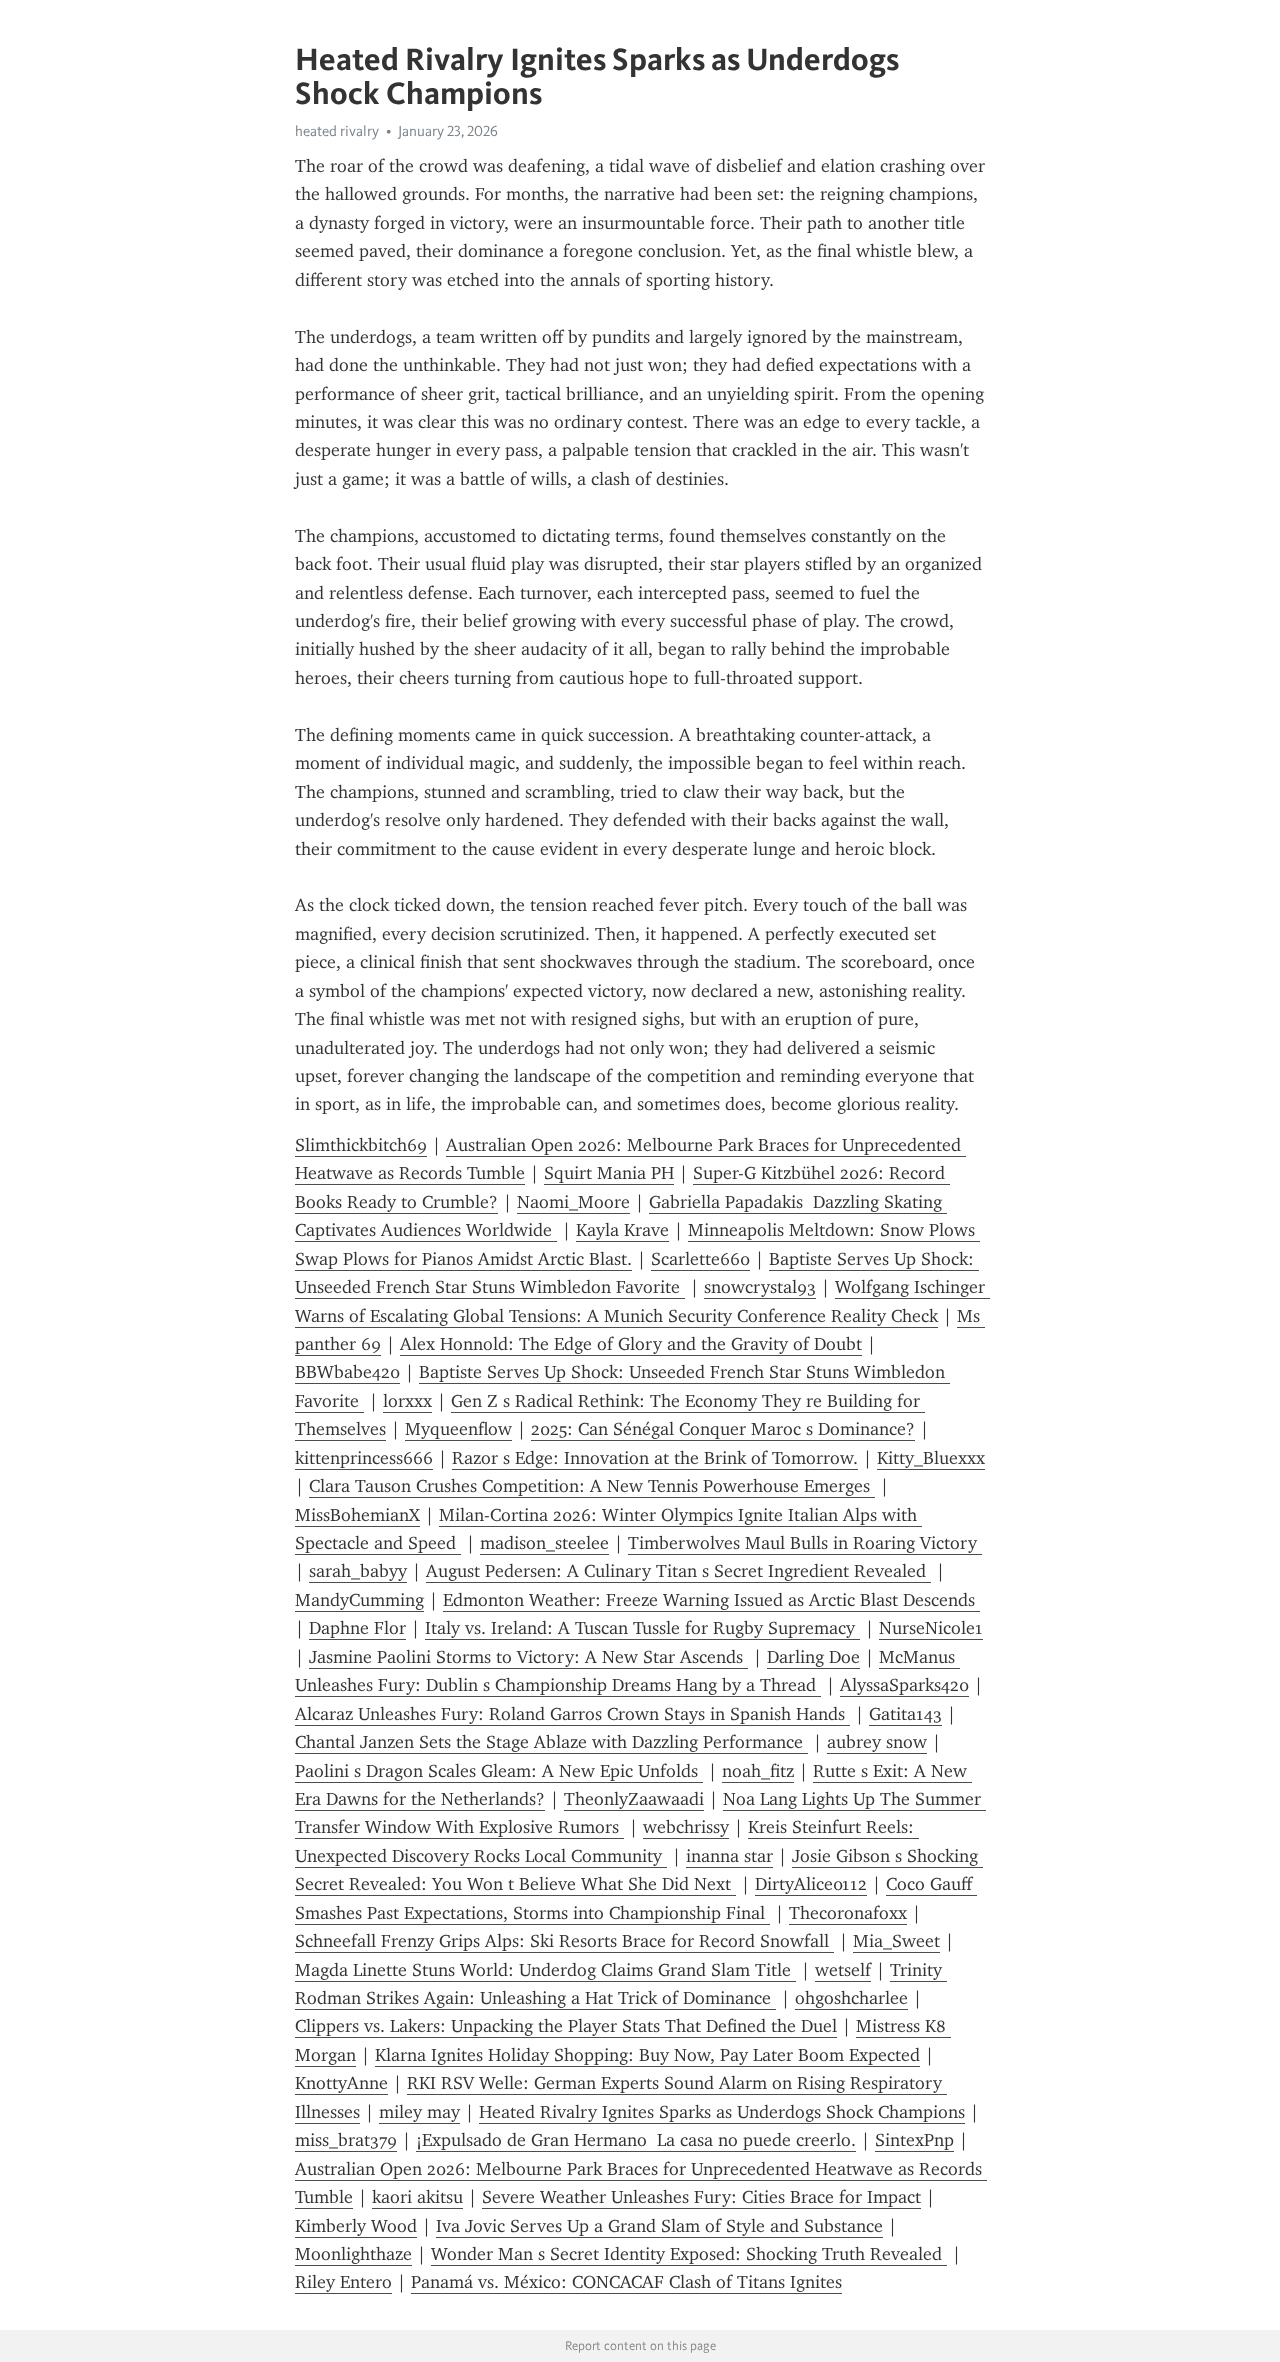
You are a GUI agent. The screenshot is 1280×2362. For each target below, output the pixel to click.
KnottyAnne (341, 2083)
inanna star (729, 1856)
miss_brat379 (346, 2140)
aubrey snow (877, 1742)
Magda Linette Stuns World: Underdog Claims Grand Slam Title (545, 1970)
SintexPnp (914, 2140)
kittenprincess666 (364, 1458)
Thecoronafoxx (848, 1913)
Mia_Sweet (896, 1941)
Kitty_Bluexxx (931, 1458)
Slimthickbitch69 (361, 1145)
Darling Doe (813, 1657)
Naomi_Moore (573, 1202)
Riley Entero (343, 2282)
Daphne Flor (357, 1628)
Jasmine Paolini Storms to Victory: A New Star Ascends (528, 1657)
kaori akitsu (417, 2197)
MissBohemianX (357, 1515)
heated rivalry (337, 131)
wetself (843, 1970)
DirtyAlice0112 (811, 1884)
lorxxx (407, 1401)
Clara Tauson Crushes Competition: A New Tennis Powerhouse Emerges (592, 1486)
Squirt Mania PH (609, 1173)
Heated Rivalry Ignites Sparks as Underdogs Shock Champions (722, 2112)
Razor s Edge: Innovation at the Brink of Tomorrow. (655, 1458)
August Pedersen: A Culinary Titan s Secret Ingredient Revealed (678, 1571)
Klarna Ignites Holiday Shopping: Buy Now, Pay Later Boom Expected (647, 2055)
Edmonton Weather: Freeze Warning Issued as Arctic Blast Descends (711, 1600)
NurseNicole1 (931, 1628)
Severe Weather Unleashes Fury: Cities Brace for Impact (701, 2197)
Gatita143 (905, 1714)
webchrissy (686, 1827)
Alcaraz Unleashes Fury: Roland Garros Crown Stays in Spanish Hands (572, 1714)
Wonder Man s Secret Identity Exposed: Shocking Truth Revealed (689, 2254)
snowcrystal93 (760, 1287)
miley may (419, 2112)
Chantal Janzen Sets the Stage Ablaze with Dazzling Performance (551, 1742)
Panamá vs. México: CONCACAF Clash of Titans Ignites (626, 2282)
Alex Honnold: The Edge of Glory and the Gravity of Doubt (631, 1344)
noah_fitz (758, 1771)
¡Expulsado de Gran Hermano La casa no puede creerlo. (636, 2140)
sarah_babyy (358, 1571)
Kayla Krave (622, 1230)
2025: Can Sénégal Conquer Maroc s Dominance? (723, 1429)
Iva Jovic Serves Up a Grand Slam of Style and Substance (659, 2226)
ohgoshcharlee (851, 1998)
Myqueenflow (458, 1429)
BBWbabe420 (347, 1372)
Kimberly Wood (356, 2226)
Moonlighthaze (353, 2254)
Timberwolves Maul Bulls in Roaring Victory (805, 1543)
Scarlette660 (700, 1259)
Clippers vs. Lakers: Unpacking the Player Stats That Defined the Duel (566, 2026)
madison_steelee (544, 1543)
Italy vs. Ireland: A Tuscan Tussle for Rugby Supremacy (642, 1628)
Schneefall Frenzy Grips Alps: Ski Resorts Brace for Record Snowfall (564, 1941)
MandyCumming (359, 1600)
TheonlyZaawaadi (634, 1799)
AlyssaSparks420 (904, 1685)
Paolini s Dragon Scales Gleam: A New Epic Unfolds (499, 1771)
